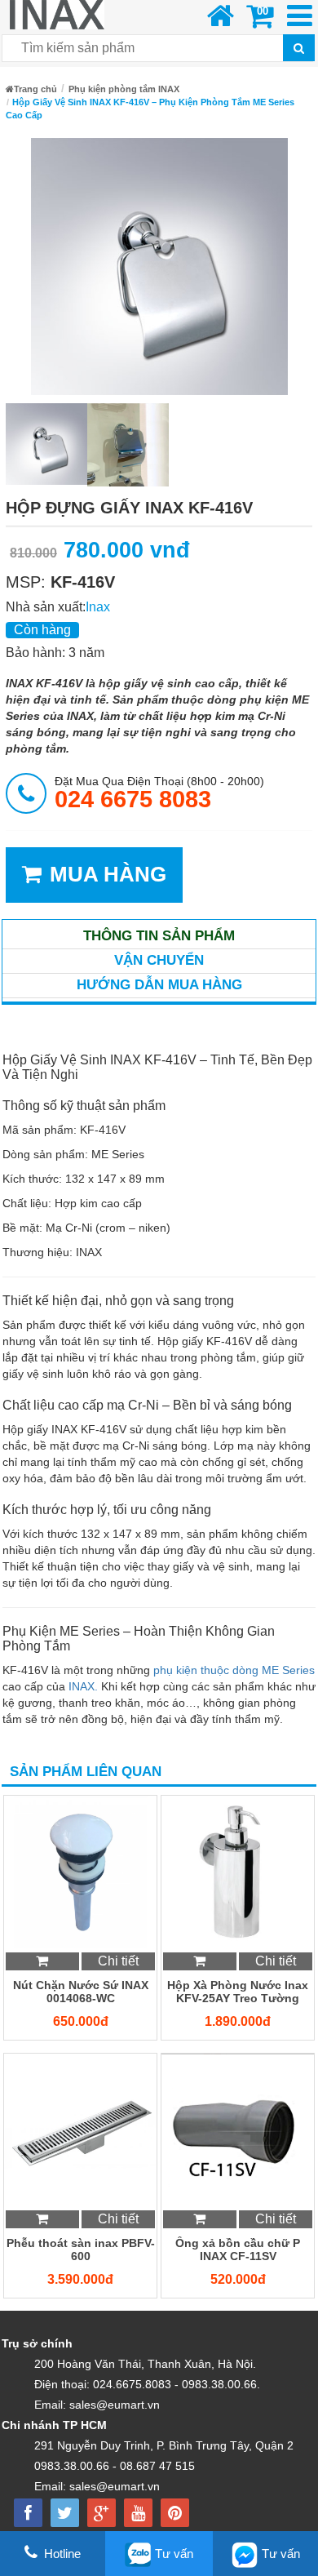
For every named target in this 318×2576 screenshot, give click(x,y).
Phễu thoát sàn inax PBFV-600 (81, 2250)
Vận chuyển (159, 960)
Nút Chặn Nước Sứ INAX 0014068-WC (81, 1992)
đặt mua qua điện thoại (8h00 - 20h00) (159, 793)
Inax (98, 607)
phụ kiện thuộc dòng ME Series (234, 1670)
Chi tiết (118, 1961)
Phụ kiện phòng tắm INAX (124, 89)
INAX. (83, 1686)
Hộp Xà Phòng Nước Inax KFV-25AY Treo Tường (238, 1992)
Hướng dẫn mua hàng (159, 985)
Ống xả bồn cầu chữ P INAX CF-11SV (238, 2250)
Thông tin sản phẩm (159, 936)
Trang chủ (35, 89)
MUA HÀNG (108, 874)
